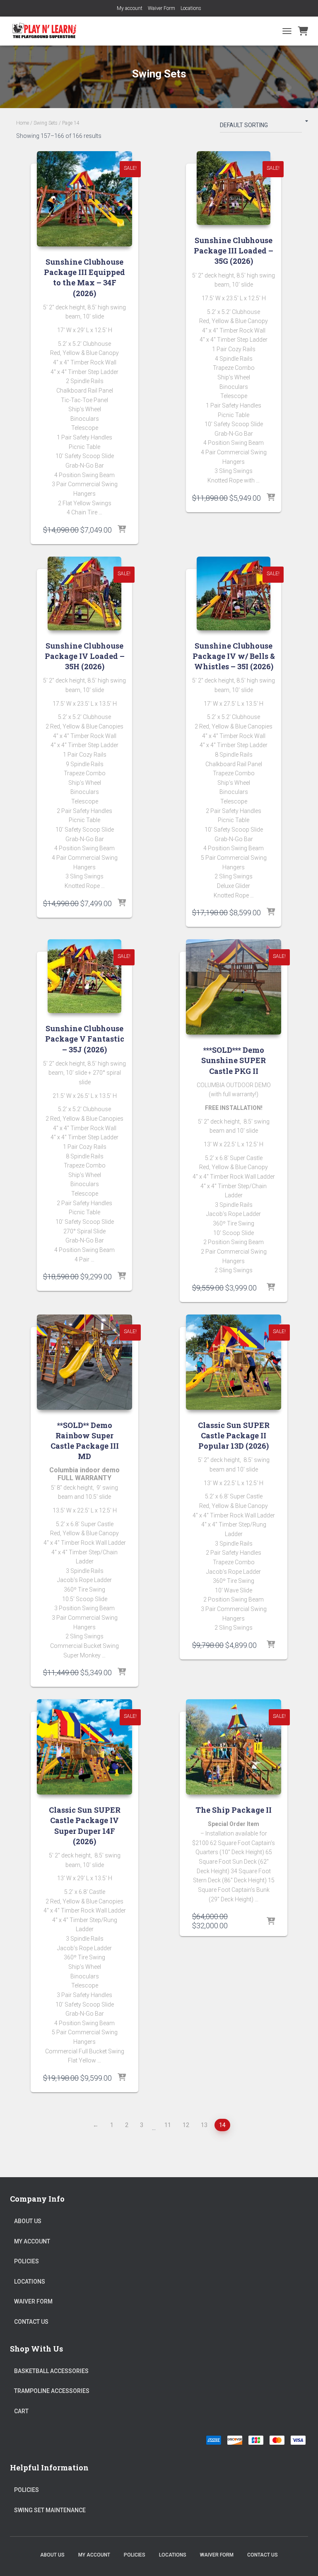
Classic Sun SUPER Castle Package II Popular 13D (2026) (234, 1435)
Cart (21, 2411)
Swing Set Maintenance (50, 2510)
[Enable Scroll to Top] (302, 2559)
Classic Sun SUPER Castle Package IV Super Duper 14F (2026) (85, 1826)
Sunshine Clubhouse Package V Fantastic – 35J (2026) (85, 1039)
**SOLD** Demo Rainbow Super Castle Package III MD (85, 1441)
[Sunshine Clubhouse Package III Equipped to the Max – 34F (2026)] (84, 199)
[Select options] (122, 530)
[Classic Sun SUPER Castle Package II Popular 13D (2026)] (234, 1362)
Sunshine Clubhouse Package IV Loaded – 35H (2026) (85, 656)
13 (204, 2125)
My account (130, 8)
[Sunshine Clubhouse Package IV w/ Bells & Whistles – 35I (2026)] (234, 593)
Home (23, 123)
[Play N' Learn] (47, 31)
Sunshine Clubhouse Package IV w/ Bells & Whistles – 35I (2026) (234, 656)
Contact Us (31, 2322)
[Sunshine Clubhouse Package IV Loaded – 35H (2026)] (84, 593)
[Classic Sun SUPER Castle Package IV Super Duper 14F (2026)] (84, 1747)
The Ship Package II (234, 1810)
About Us (28, 2221)
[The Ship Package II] (234, 1747)
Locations (191, 8)
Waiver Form (161, 8)
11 (168, 2125)
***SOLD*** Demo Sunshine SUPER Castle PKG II (234, 1060)
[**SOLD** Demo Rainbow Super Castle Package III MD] (84, 1362)
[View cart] (303, 31)
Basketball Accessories (51, 2371)
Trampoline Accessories (52, 2391)
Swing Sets (46, 123)
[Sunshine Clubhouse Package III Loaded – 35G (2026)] (234, 188)
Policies (26, 2261)
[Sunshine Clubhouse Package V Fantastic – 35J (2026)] (84, 976)
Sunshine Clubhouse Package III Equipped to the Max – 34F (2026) (84, 277)
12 (186, 2125)
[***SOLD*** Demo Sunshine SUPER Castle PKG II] (234, 987)
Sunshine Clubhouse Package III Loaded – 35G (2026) (234, 251)
